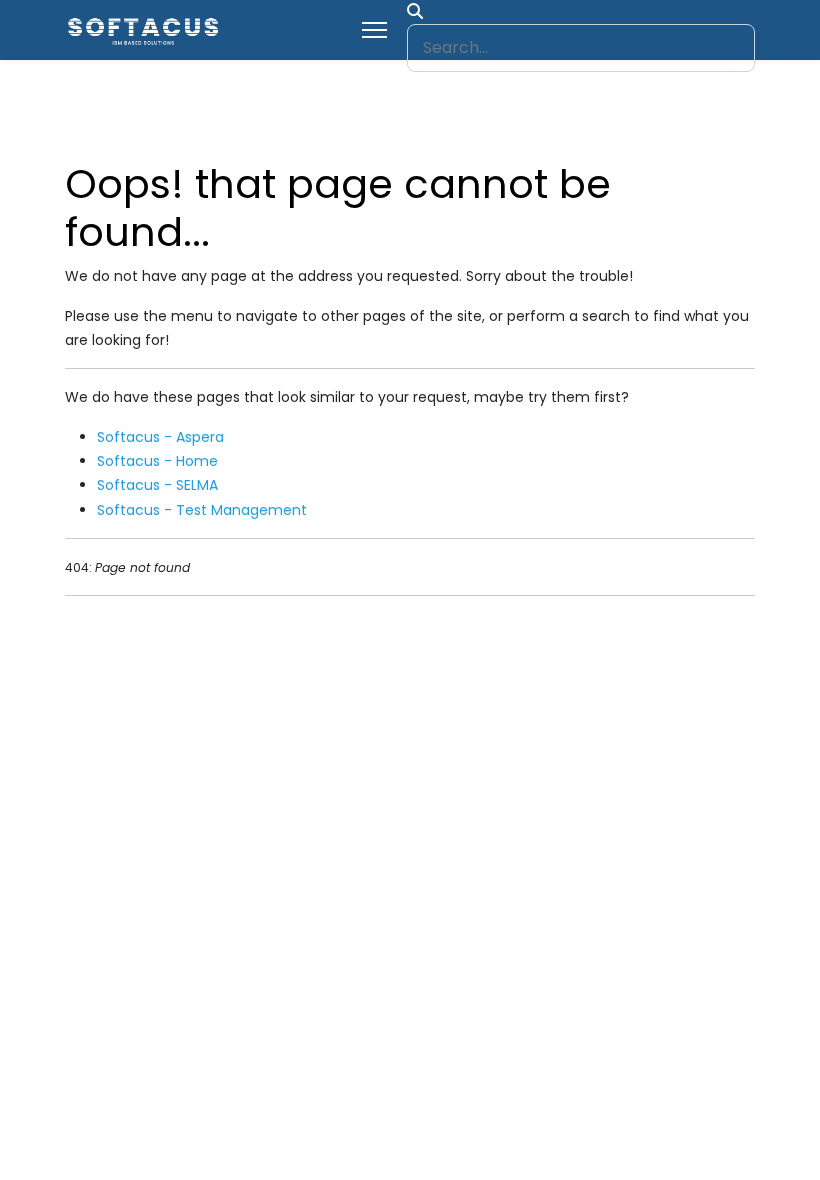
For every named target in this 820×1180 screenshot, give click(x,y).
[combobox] (581, 48)
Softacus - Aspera (160, 437)
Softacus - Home (157, 461)
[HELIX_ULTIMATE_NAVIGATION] (374, 30)
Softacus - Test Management (202, 510)
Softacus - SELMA (157, 485)
